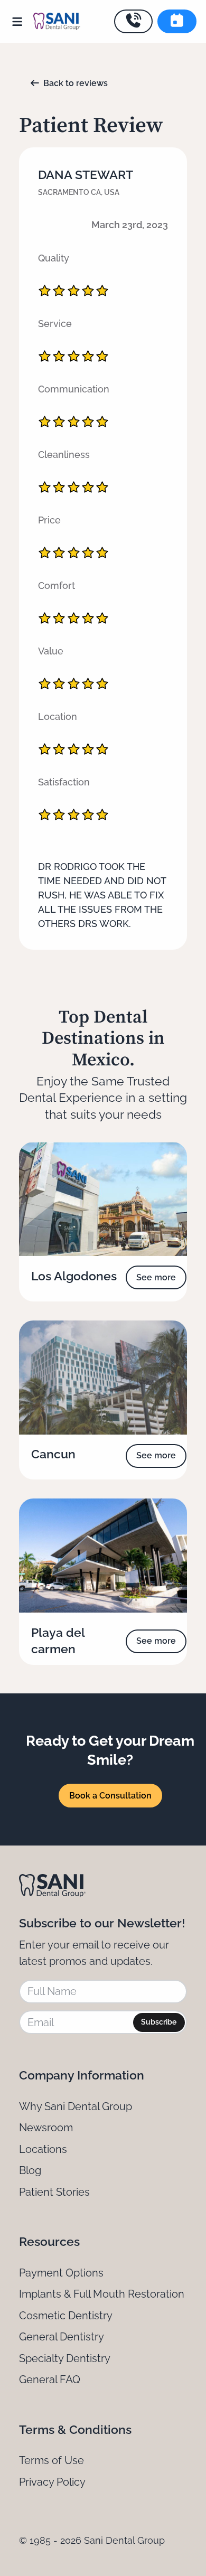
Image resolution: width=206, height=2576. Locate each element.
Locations (43, 2149)
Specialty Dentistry (65, 2358)
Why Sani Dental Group (76, 2106)
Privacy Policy (52, 2482)
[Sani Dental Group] (57, 21)
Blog (30, 2170)
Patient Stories (54, 2192)
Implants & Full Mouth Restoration (102, 2294)
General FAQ (50, 2380)
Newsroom (46, 2128)
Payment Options (61, 2273)
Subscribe (159, 2022)
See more (156, 1277)
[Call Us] (134, 21)
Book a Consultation (110, 1796)
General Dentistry (62, 2337)
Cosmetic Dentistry (66, 2316)
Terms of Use (51, 2460)
